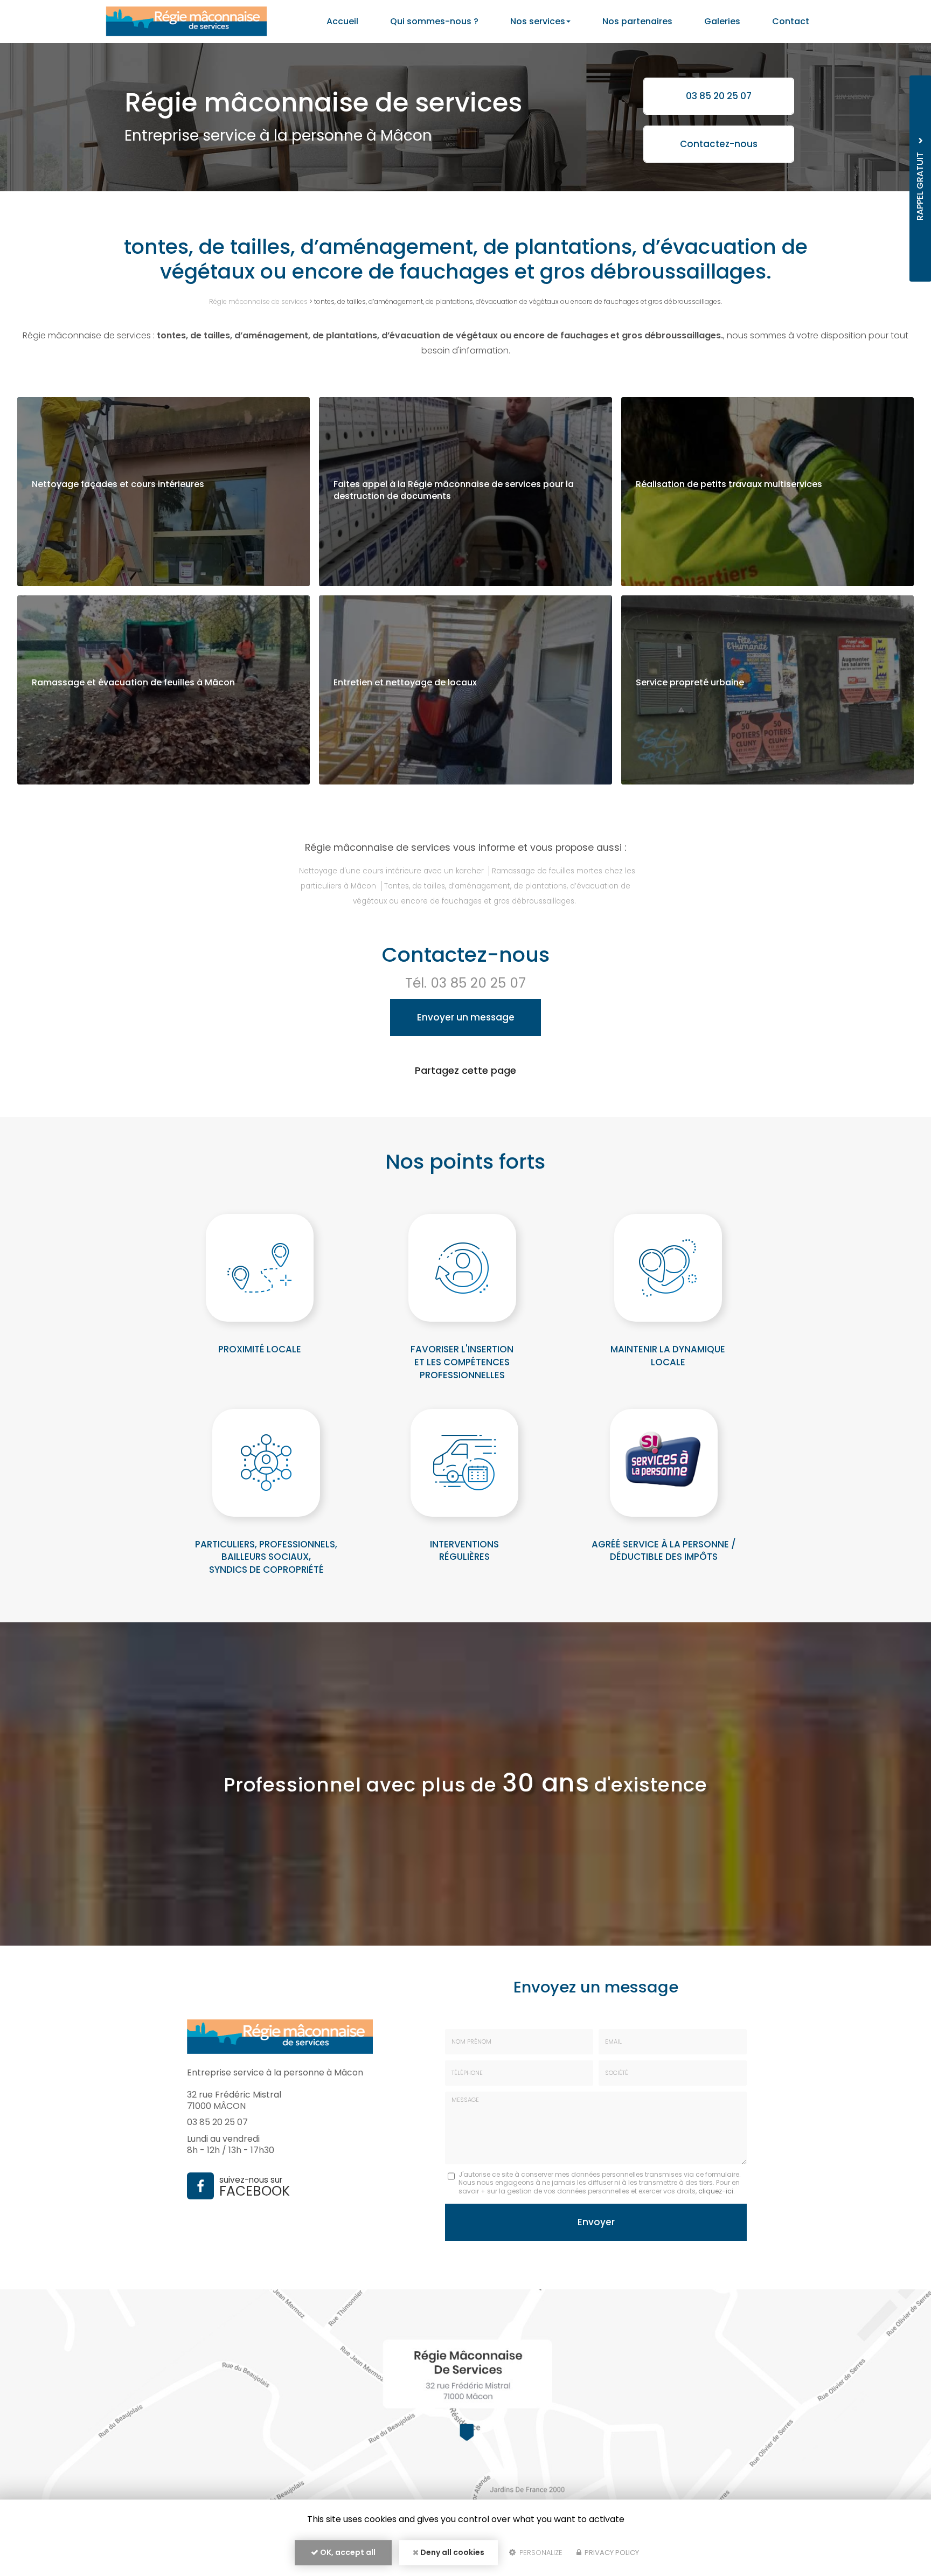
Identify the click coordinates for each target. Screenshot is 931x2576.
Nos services (538, 21)
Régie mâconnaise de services (258, 301)
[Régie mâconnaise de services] (186, 22)
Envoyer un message (466, 1017)
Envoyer (596, 2222)
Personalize (540, 2553)
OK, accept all (347, 2552)
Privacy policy (611, 2553)
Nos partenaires (637, 21)
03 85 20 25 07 (719, 96)
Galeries (722, 21)
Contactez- (719, 144)
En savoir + (164, 492)
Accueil (342, 21)
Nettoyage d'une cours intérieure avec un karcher (391, 871)
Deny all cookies (451, 2552)
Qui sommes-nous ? (434, 21)
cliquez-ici (716, 2191)
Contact (791, 21)
